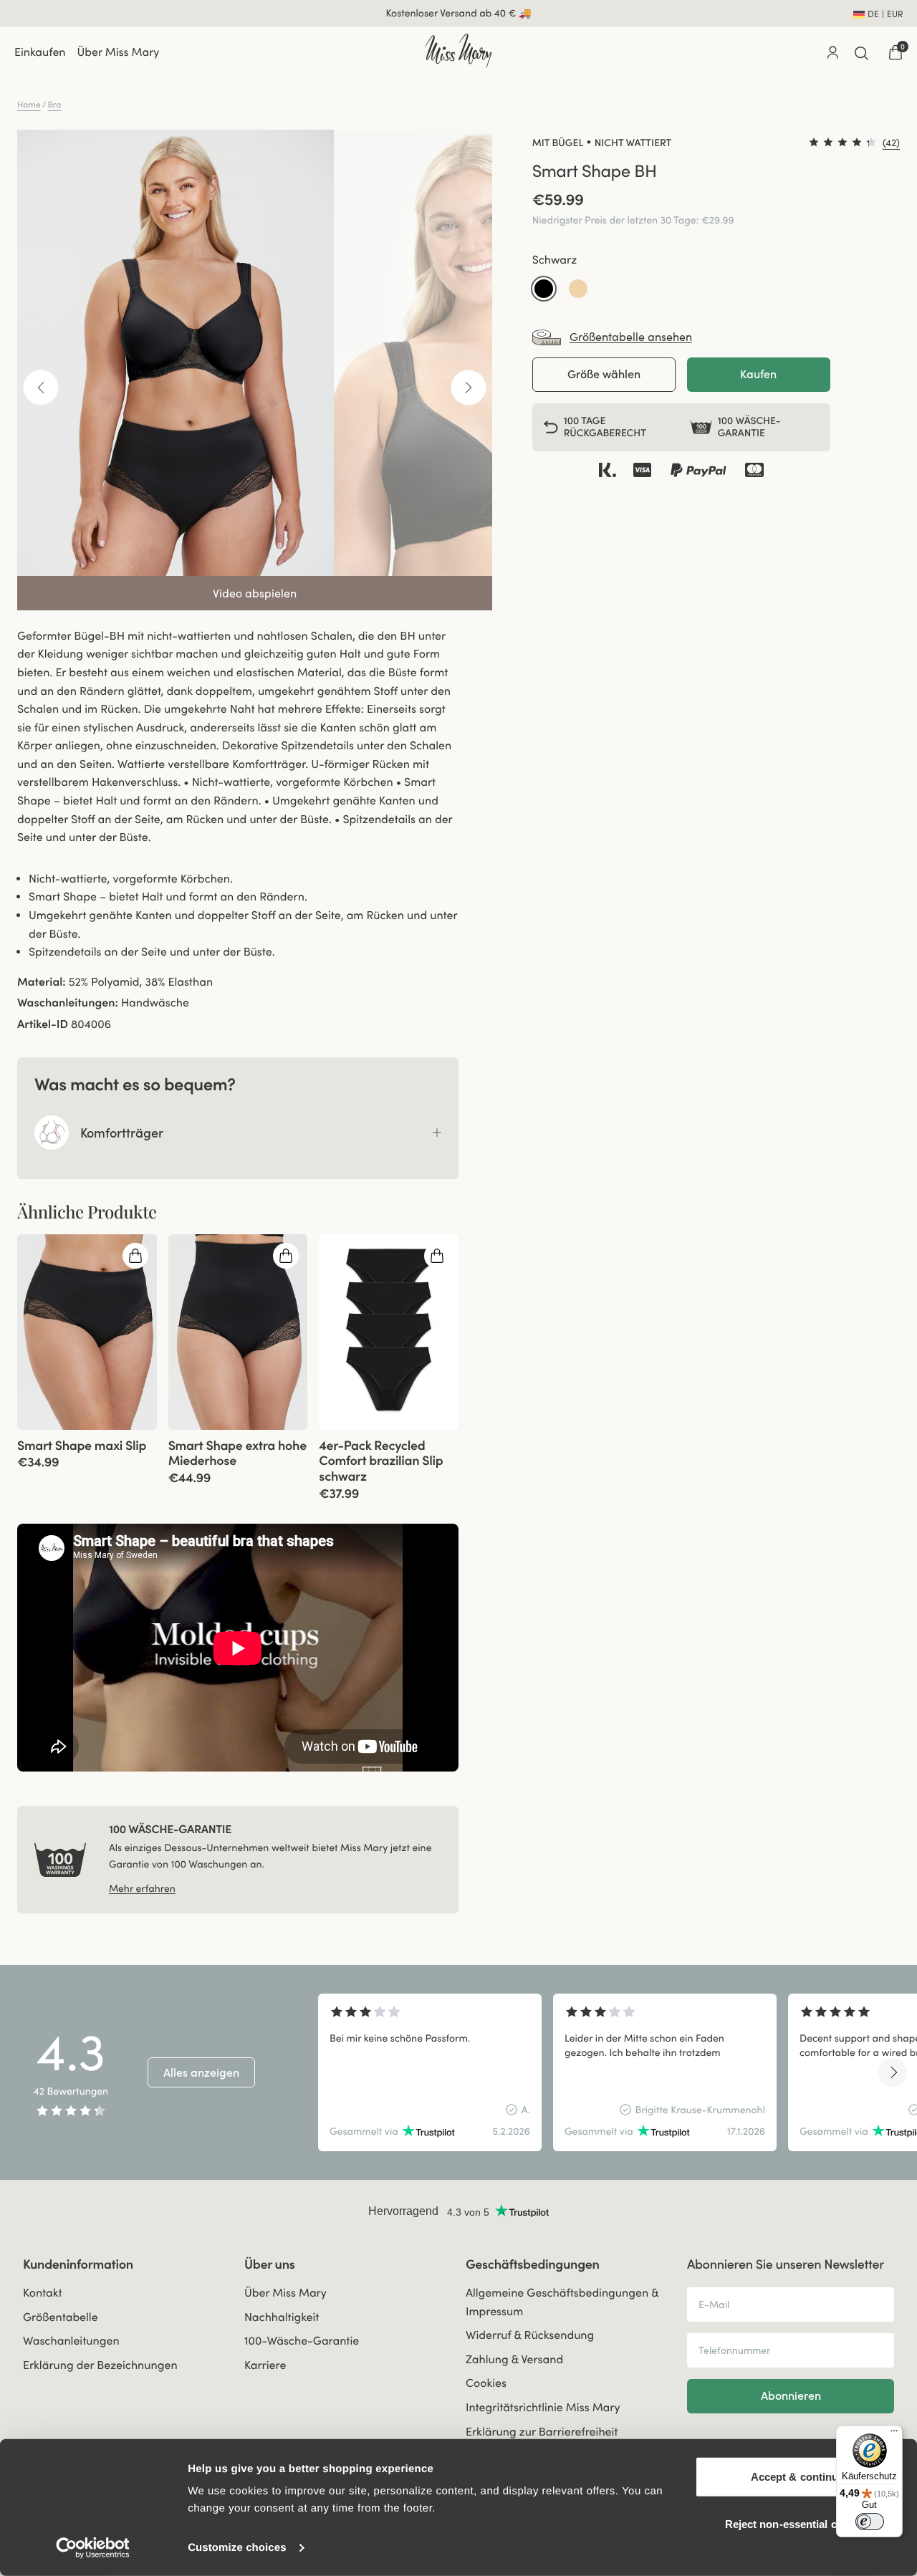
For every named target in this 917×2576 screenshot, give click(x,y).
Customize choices (237, 2548)
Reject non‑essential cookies (798, 2523)
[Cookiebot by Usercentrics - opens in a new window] (93, 2548)
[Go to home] (458, 51)
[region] (606, 2072)
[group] (87, 1332)
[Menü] (894, 2434)
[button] (544, 289)
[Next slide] (893, 2072)
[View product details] (87, 1450)
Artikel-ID (43, 1024)
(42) (891, 143)
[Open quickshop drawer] (135, 1256)
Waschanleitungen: (68, 1003)
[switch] (870, 2522)
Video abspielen (255, 593)
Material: (42, 982)
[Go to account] (832, 52)
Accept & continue (798, 2477)
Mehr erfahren (142, 1888)
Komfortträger (122, 1133)
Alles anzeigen (201, 2072)
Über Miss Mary (119, 52)
